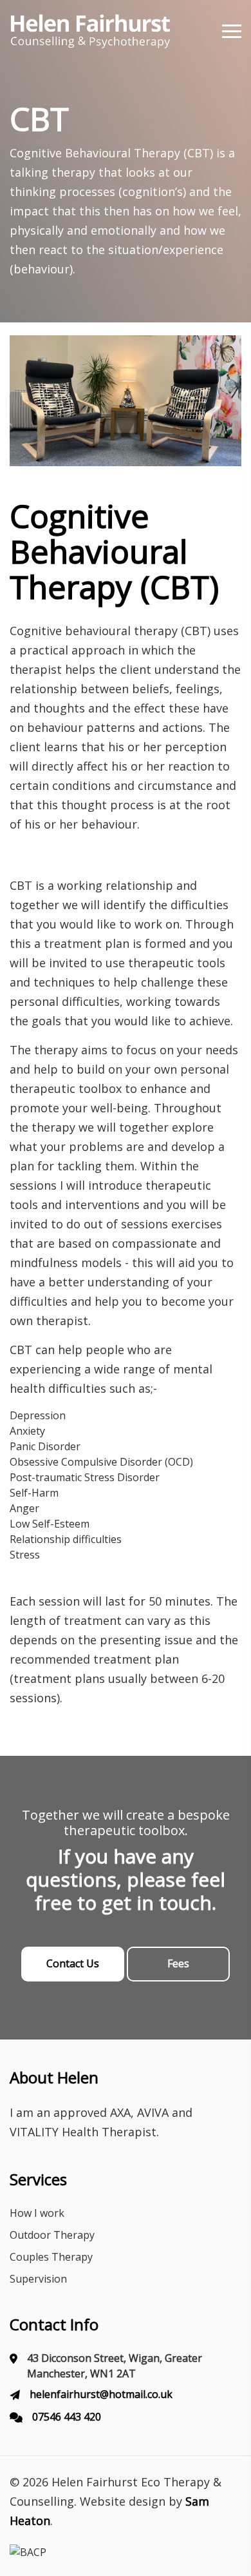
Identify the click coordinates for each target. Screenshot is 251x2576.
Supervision (38, 2279)
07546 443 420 (67, 2417)
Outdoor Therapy (52, 2235)
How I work (37, 2213)
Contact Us (73, 1963)
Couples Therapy (51, 2257)
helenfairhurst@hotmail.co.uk (101, 2394)
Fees (178, 1963)
